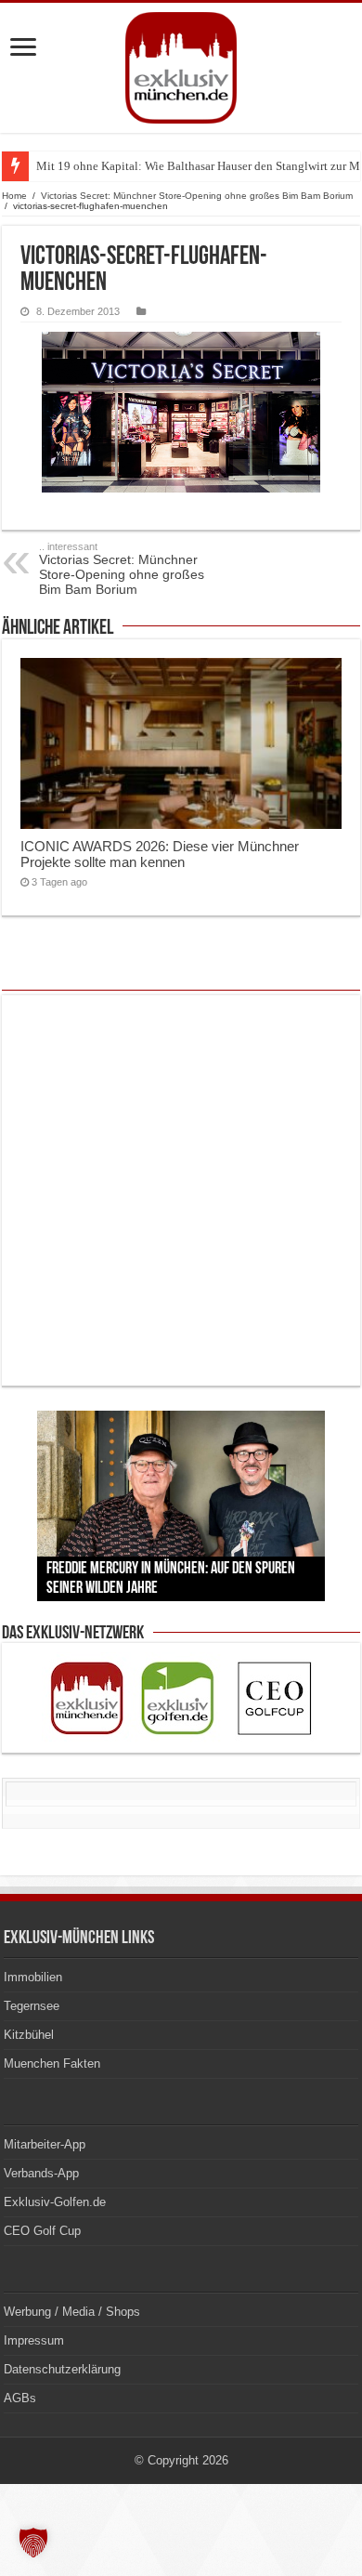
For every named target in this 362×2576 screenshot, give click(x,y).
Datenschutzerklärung (62, 2369)
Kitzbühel (29, 2035)
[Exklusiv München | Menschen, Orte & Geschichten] (181, 68)
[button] (33, 2543)
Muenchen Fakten (52, 2063)
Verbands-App (41, 2173)
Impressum (34, 2340)
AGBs (20, 2398)
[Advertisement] (181, 1190)
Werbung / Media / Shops (72, 2312)
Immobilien (33, 1977)
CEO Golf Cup (42, 2231)
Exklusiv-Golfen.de (55, 2202)
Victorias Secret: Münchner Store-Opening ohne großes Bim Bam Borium (197, 196)
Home (14, 196)
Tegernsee (32, 2006)
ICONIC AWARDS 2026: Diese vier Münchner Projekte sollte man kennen (160, 854)
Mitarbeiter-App (45, 2144)
